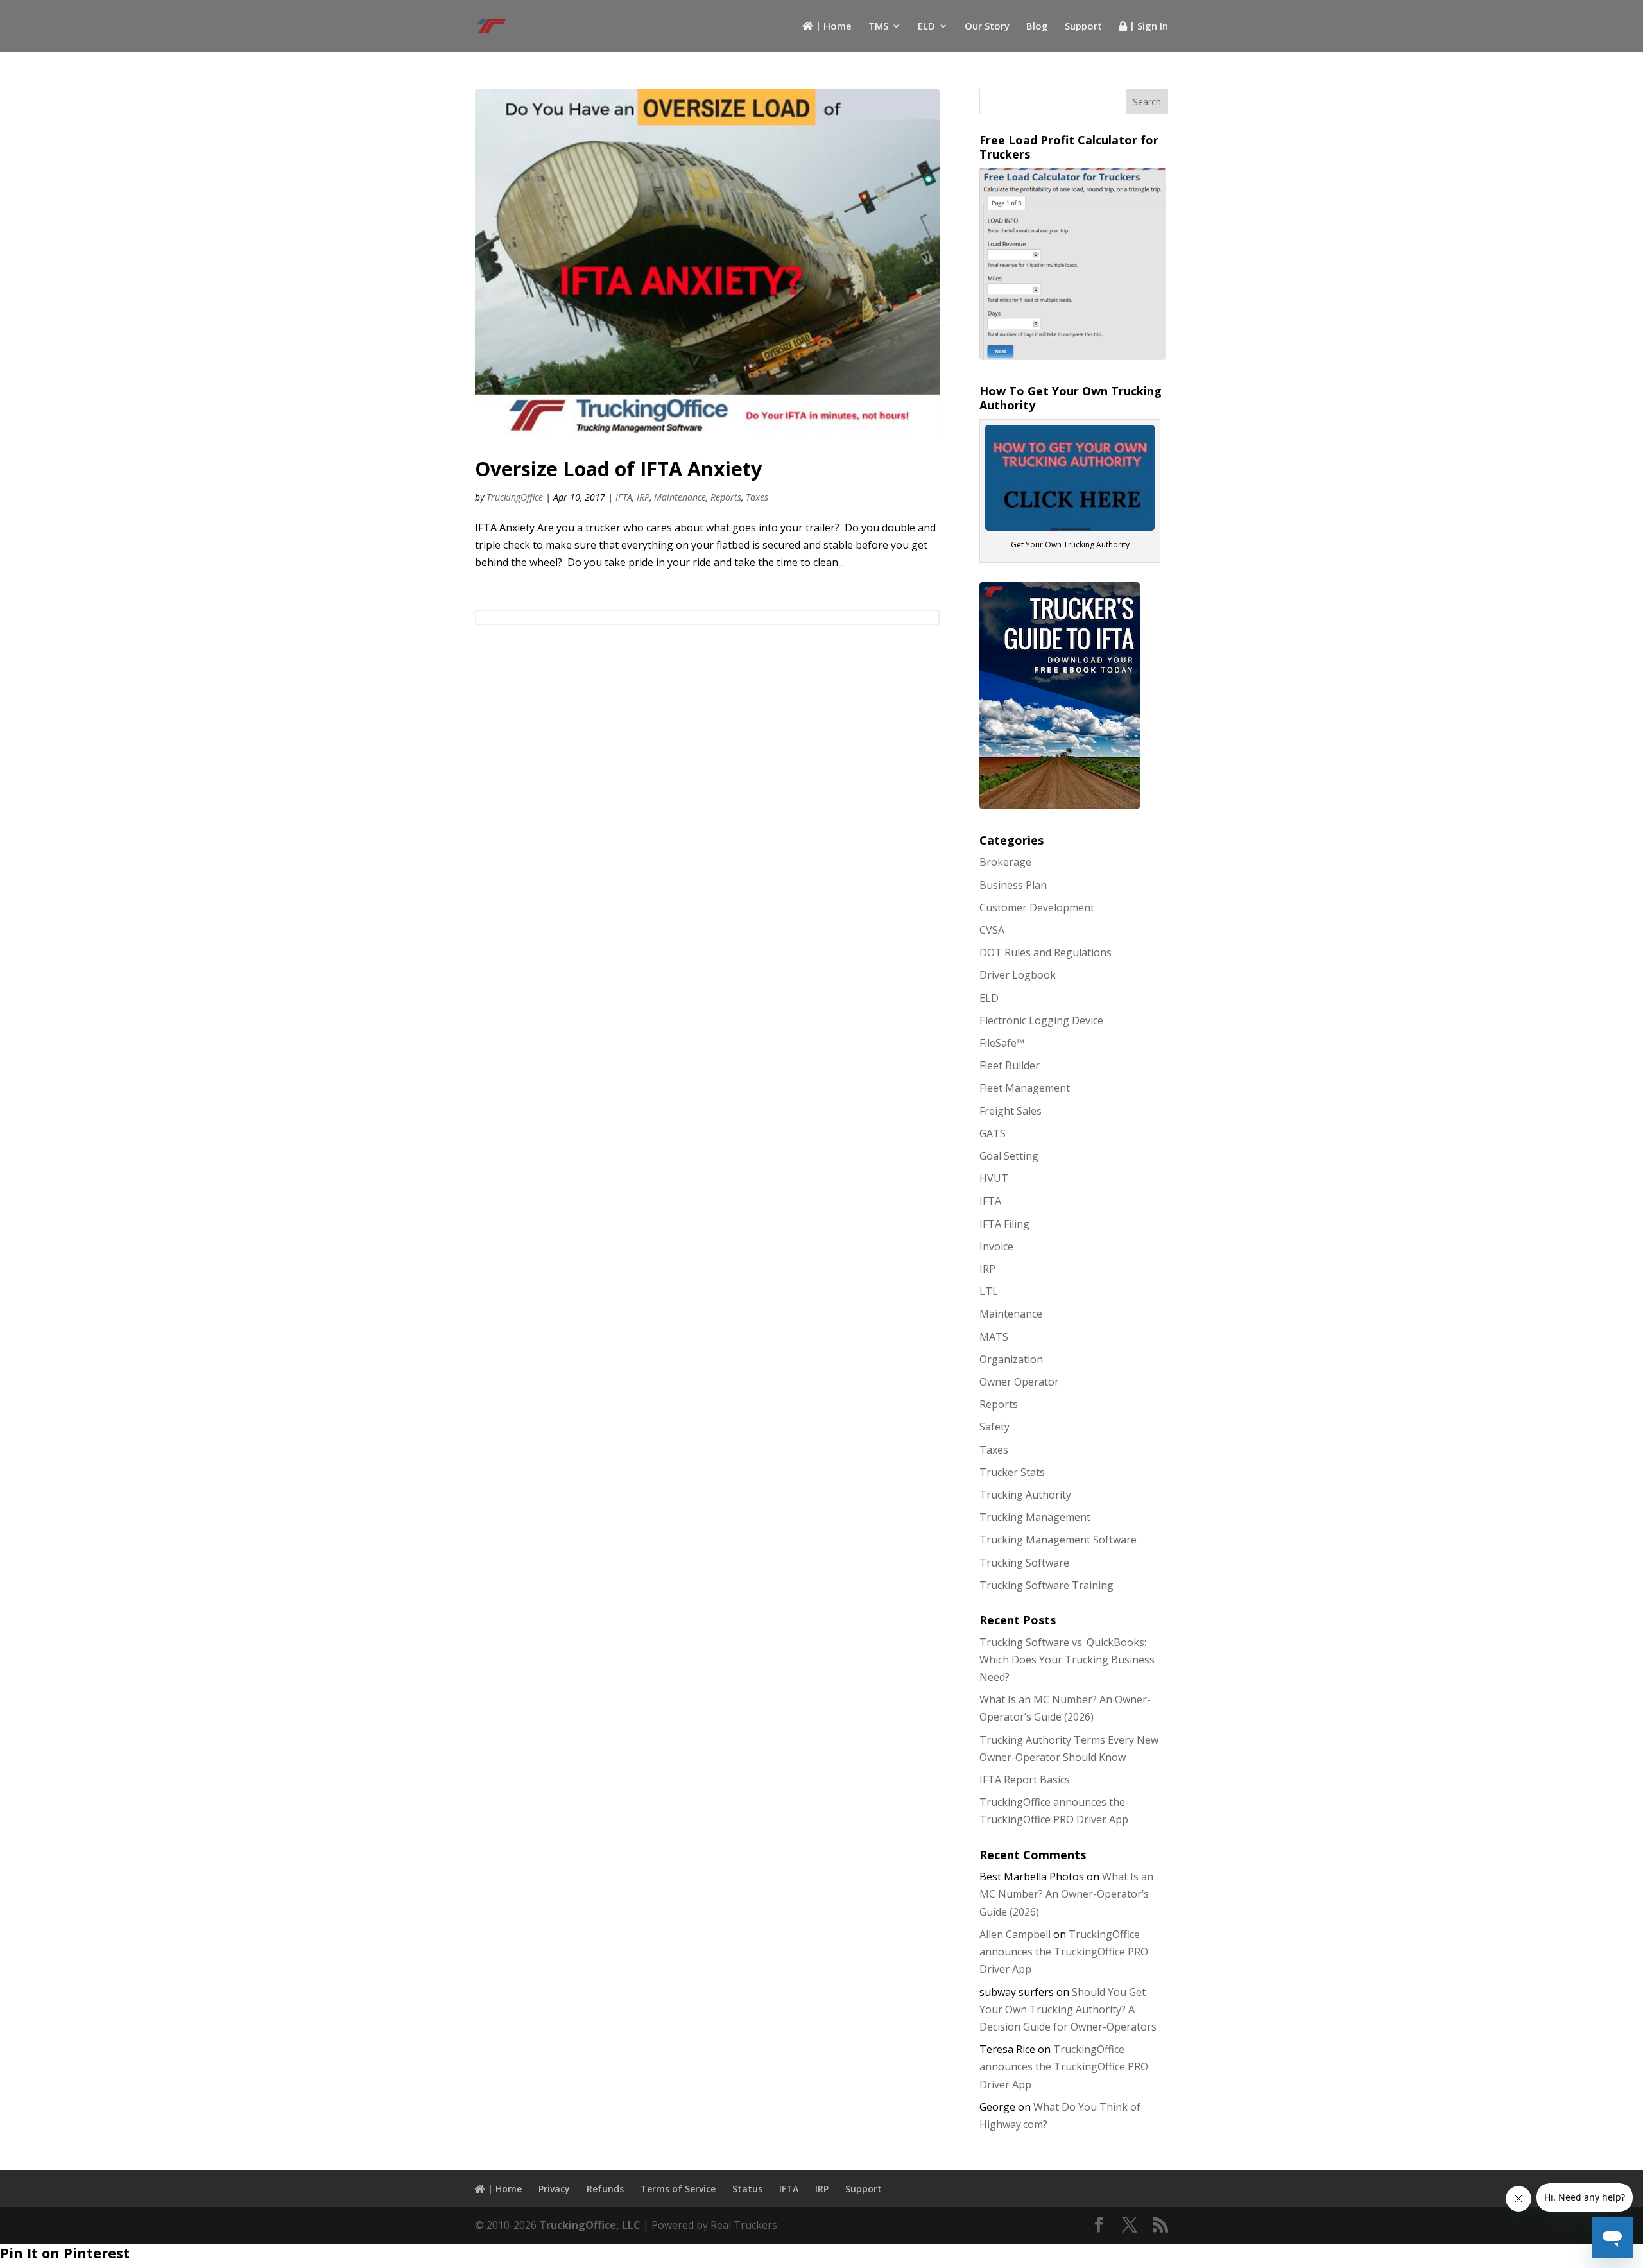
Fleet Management (1025, 1088)
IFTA (624, 497)
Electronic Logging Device (1041, 1020)
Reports (726, 497)
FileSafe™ (1002, 1043)
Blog (1037, 27)
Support (1083, 27)
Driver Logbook (1018, 975)
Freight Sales (1011, 1111)
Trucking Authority (1025, 1495)
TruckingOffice (515, 497)
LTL (989, 1291)
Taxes (757, 497)
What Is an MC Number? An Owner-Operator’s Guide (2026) (1066, 1894)
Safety (994, 1427)
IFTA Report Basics (1025, 1780)
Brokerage (1005, 862)
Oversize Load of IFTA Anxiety (618, 469)
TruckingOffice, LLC (590, 2225)
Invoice (996, 1246)
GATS (993, 1133)
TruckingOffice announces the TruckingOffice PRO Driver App (1064, 1952)
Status (747, 2189)
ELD (926, 27)
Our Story (987, 27)
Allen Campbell (1015, 1934)
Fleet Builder (1010, 1065)
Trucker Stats (1012, 1472)
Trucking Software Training (1046, 1585)
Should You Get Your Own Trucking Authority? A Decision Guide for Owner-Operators (1068, 2009)
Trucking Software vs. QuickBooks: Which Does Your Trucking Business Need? (1067, 1660)
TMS (878, 27)
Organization (1011, 1359)
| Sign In (1148, 27)
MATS (994, 1337)
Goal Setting (1009, 1156)
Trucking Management (1035, 1517)
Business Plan (1013, 885)
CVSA (992, 930)
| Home (832, 27)
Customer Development (1037, 907)
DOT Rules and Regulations (1045, 952)
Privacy (554, 2189)
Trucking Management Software (1058, 1540)
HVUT (994, 1178)
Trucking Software (1024, 1563)
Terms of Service (678, 2189)
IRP (643, 497)
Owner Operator (1019, 1382)
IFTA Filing (1004, 1224)
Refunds (605, 2189)
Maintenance (680, 497)
